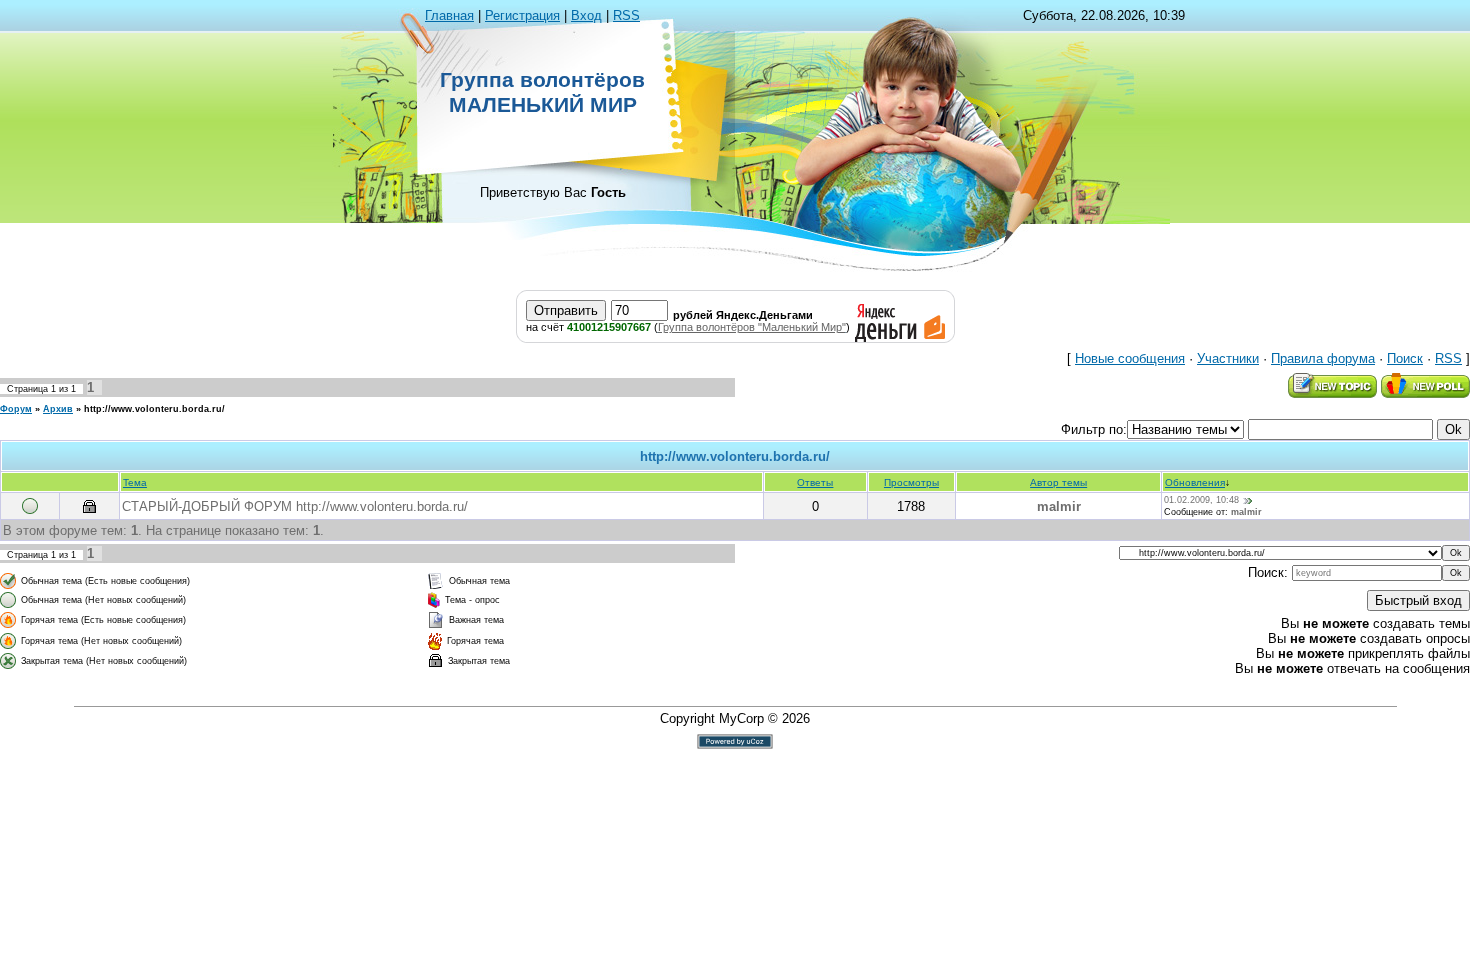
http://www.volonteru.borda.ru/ (154, 409)
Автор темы (1058, 482)
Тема (135, 482)
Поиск (1405, 358)
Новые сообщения (1130, 358)
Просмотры (911, 482)
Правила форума (1323, 358)
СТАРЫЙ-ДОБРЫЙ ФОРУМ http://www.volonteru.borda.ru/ (295, 506)
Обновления (1195, 482)
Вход (586, 15)
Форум (16, 409)
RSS (626, 15)
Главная (449, 15)
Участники (1228, 358)
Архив (58, 409)
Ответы (815, 482)
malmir (1059, 506)
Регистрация (522, 15)
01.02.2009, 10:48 (1201, 500)
